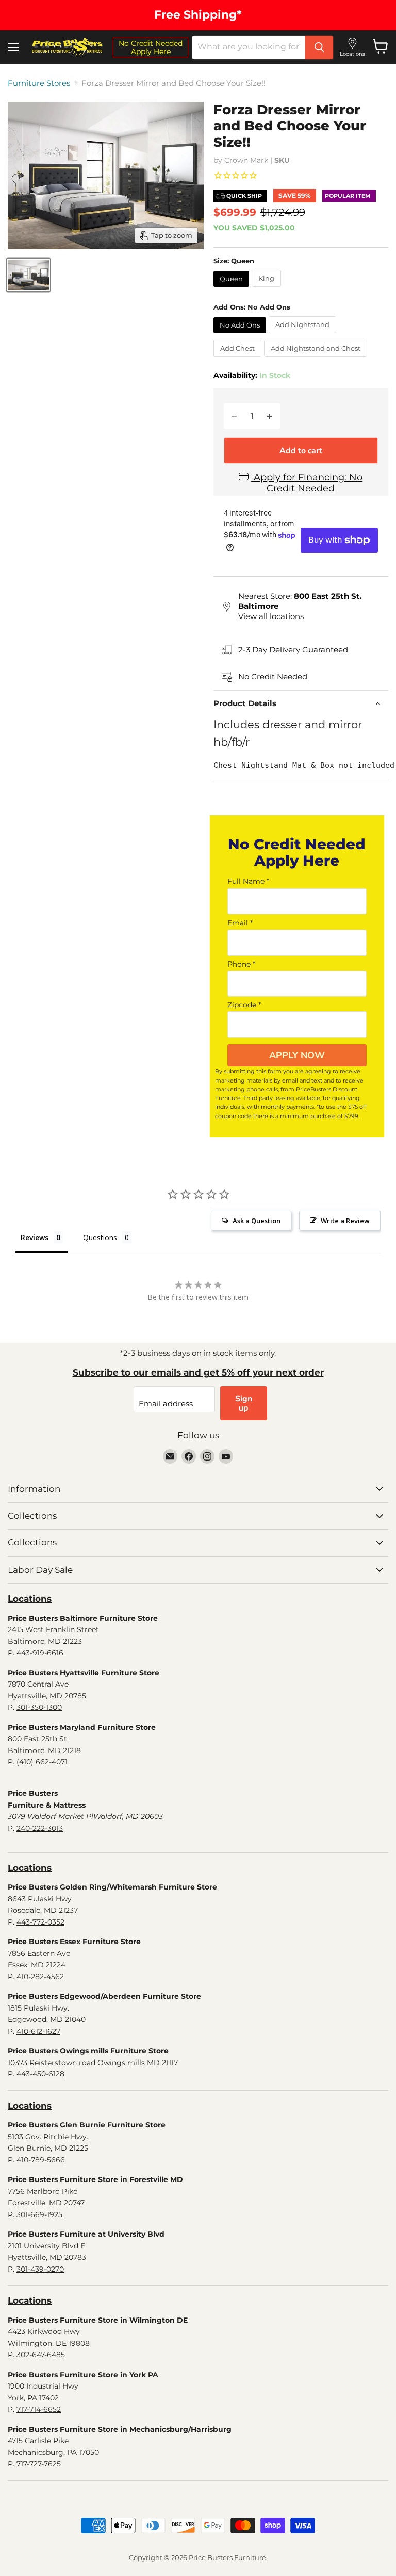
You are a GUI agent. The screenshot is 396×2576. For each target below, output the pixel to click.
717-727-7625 (39, 2464)
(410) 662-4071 (42, 1762)
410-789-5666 (41, 2160)
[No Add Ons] (241, 336)
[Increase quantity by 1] (270, 416)
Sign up (244, 1403)
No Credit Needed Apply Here (151, 47)
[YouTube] (226, 1456)
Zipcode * (244, 1005)
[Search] (319, 47)
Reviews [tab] (35, 1237)
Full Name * (248, 881)
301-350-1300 (39, 1707)
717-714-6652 (39, 2409)
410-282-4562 (40, 1977)
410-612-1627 (38, 2031)
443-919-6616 (40, 1653)
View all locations (271, 616)
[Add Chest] (239, 359)
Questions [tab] (100, 1237)
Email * (240, 923)
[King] (268, 289)
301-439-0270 (40, 2269)
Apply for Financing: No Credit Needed (307, 483)
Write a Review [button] (345, 1221)
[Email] (170, 1456)
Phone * (241, 964)
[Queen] (233, 289)
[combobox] (249, 47)
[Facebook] (189, 1456)
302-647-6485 (41, 2355)
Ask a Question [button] (257, 1221)
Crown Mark (246, 160)
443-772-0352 (40, 1922)
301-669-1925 (39, 2214)
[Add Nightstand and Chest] (317, 359)
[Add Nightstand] (304, 336)
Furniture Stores (39, 83)
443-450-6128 (40, 2074)
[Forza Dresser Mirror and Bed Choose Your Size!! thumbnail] (28, 275)
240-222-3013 (40, 1828)
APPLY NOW (297, 1055)
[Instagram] (207, 1456)
